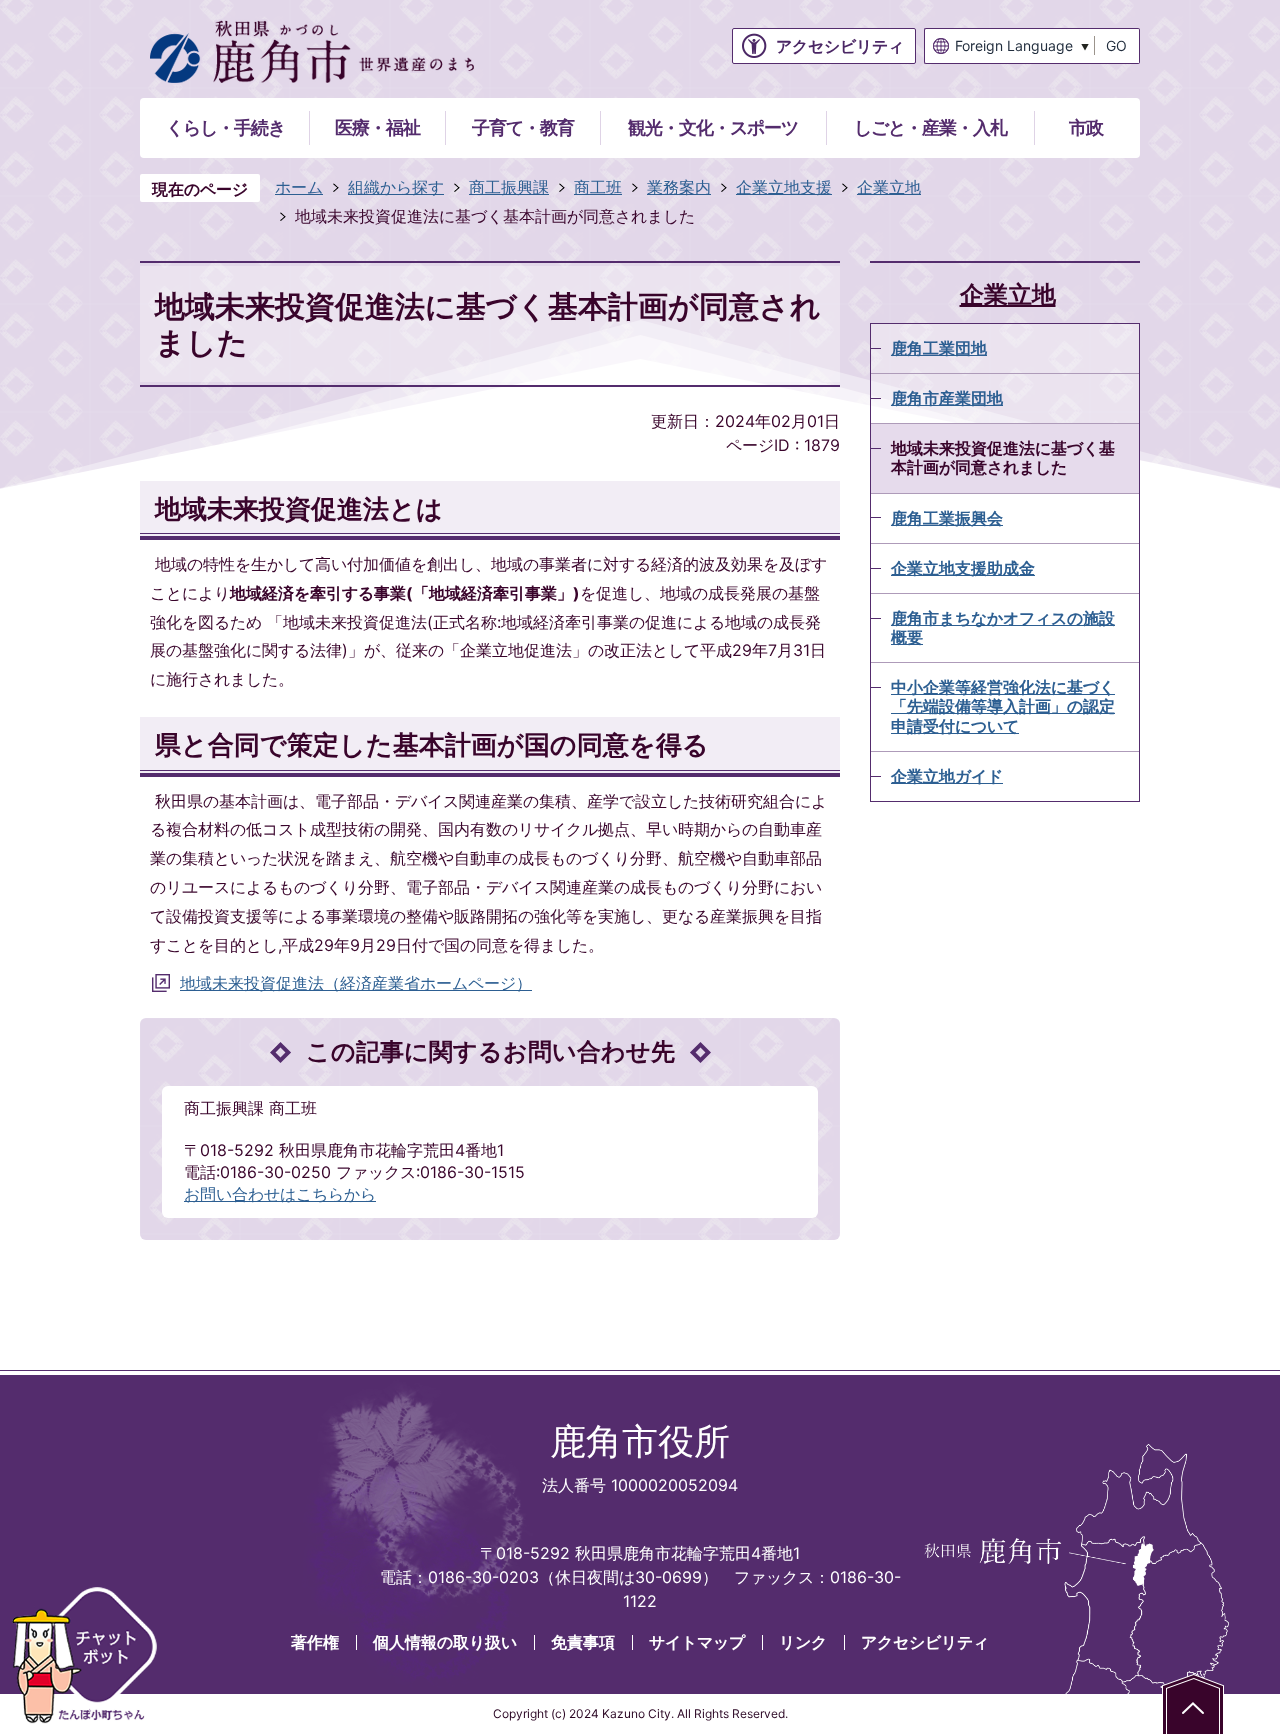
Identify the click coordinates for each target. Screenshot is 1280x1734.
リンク (803, 1642)
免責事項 (583, 1642)
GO (1116, 45)
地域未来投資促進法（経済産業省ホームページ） (356, 983)
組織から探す (396, 187)
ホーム (299, 187)
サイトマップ (697, 1642)
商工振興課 (509, 187)
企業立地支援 (784, 187)
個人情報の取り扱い (445, 1642)
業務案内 (679, 187)
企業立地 (889, 187)
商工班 (598, 187)
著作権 (315, 1642)
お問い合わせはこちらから (280, 1194)
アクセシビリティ (925, 1642)
